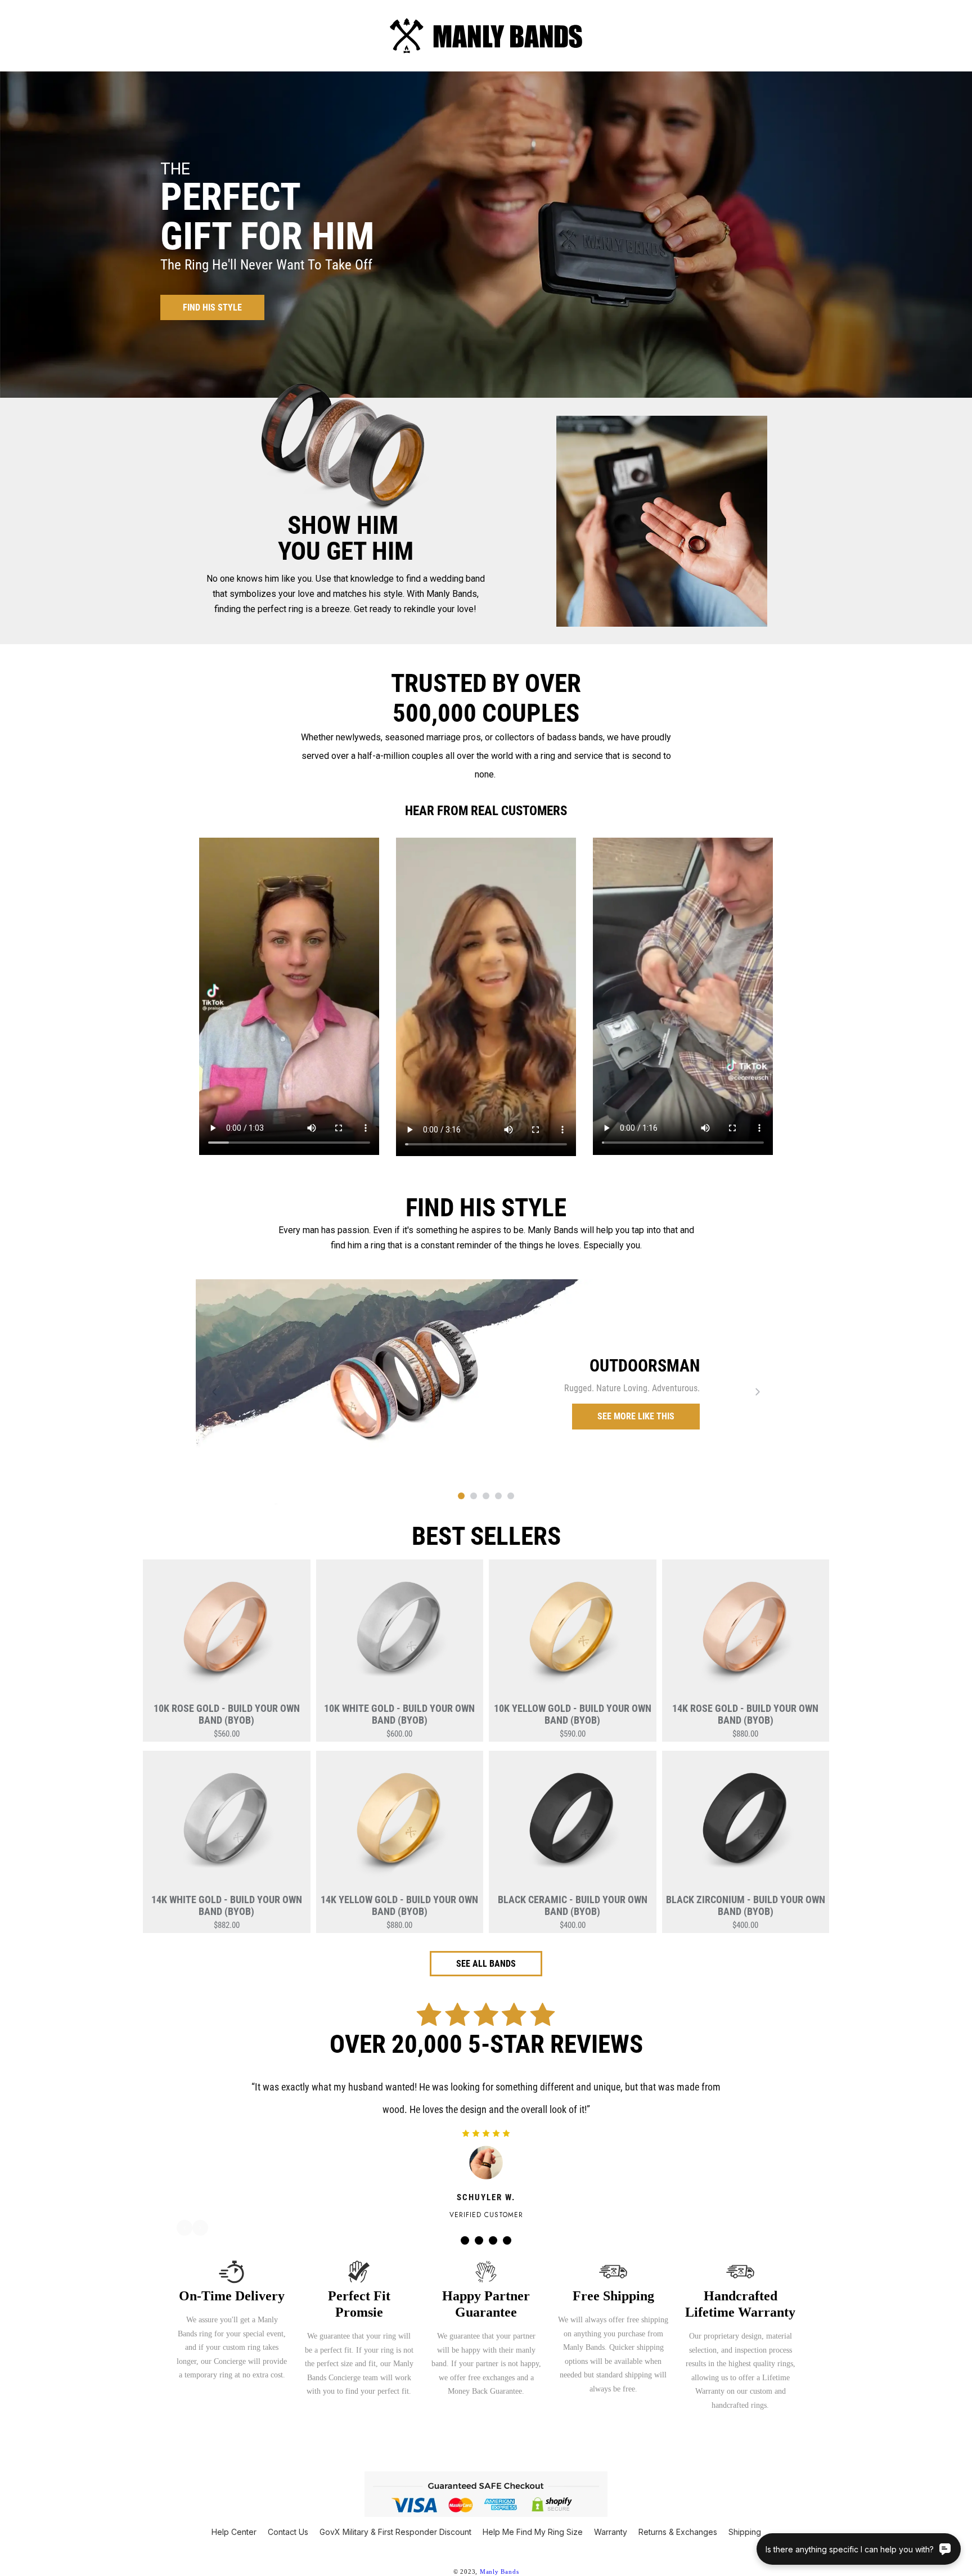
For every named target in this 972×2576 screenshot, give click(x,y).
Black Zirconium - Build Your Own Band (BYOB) (746, 1905)
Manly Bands (499, 2571)
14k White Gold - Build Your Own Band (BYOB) (227, 1905)
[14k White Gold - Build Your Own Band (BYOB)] (227, 1825)
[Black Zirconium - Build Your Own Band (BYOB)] (746, 1825)
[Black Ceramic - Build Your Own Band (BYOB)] (573, 1825)
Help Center (234, 2532)
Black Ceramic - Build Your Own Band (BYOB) (573, 1905)
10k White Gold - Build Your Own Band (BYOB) (399, 1714)
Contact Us (288, 2532)
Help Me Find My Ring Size (533, 2532)
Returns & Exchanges (678, 2532)
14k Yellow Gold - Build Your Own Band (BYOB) (399, 1905)
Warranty (611, 2532)
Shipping (745, 2532)
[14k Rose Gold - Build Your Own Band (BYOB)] (746, 1634)
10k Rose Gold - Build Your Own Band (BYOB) (227, 1714)
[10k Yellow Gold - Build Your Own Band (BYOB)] (573, 1634)
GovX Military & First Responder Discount (395, 2532)
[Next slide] (758, 1392)
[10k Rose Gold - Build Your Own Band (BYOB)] (227, 1634)
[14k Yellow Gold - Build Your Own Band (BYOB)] (400, 1825)
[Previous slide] (214, 1392)
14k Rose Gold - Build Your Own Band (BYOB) (745, 1714)
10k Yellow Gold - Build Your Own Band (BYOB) (573, 1714)
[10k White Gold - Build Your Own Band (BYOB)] (400, 1634)
